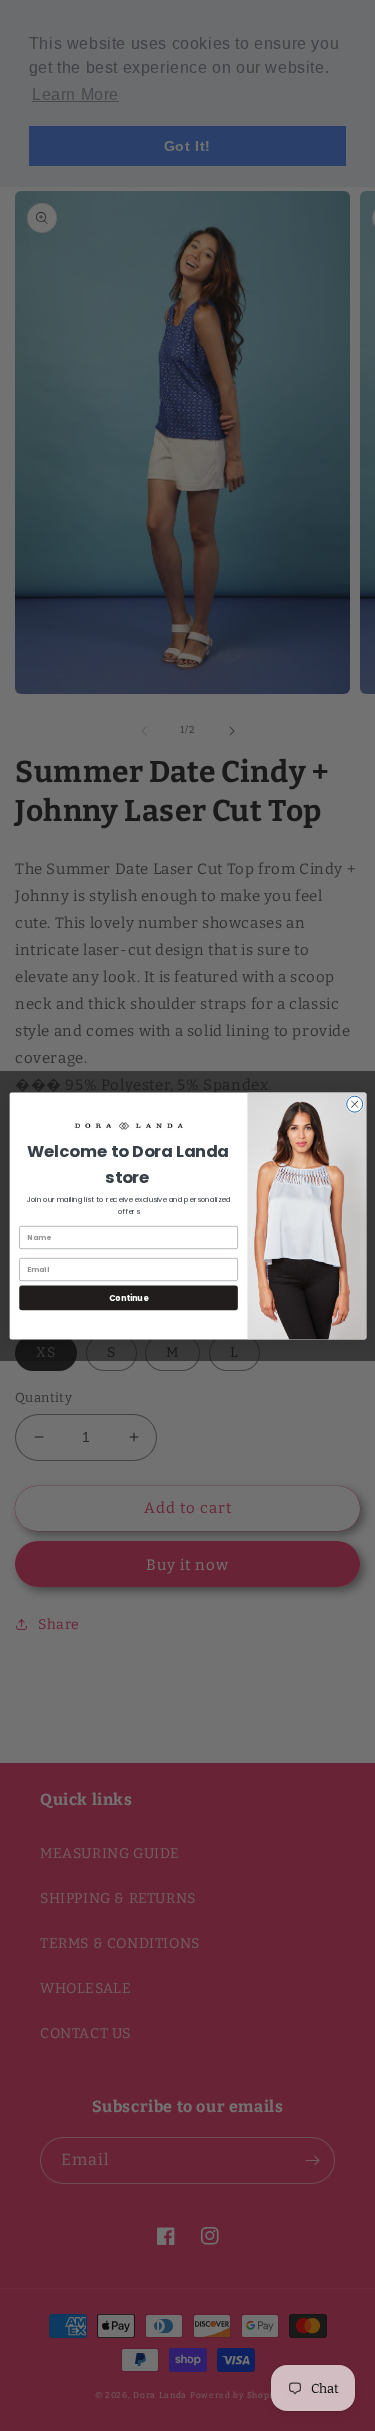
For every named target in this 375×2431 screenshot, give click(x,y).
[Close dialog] (354, 1104)
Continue (128, 1296)
